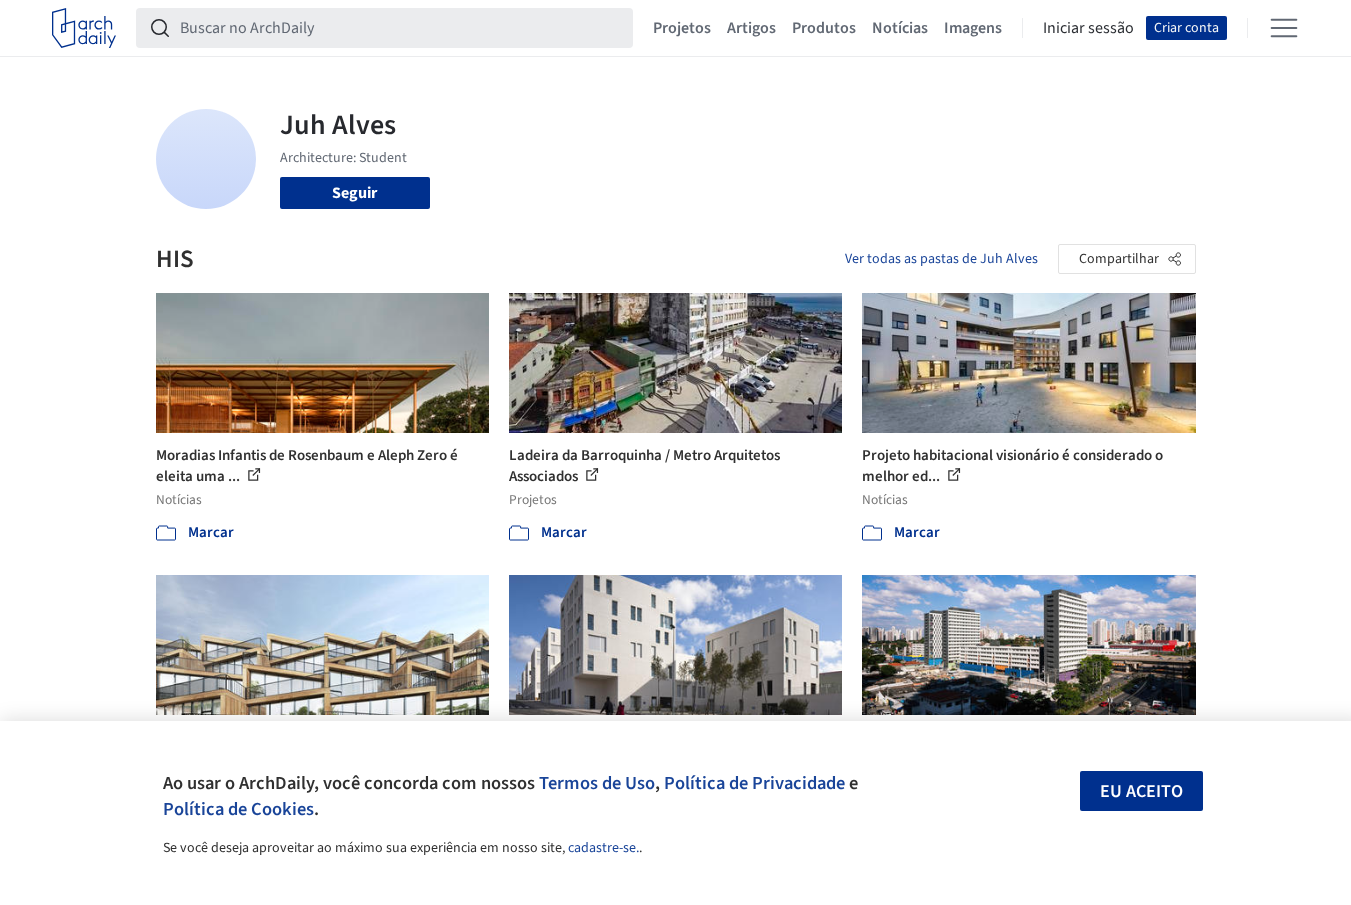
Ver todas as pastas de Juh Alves (941, 259)
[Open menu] (1284, 28)
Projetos (682, 28)
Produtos (824, 28)
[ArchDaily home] (84, 28)
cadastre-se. (603, 848)
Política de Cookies (238, 809)
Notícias (900, 28)
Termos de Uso (597, 783)
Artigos (751, 28)
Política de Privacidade (754, 783)
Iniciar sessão (1088, 28)
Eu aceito (1141, 791)
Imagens (973, 28)
